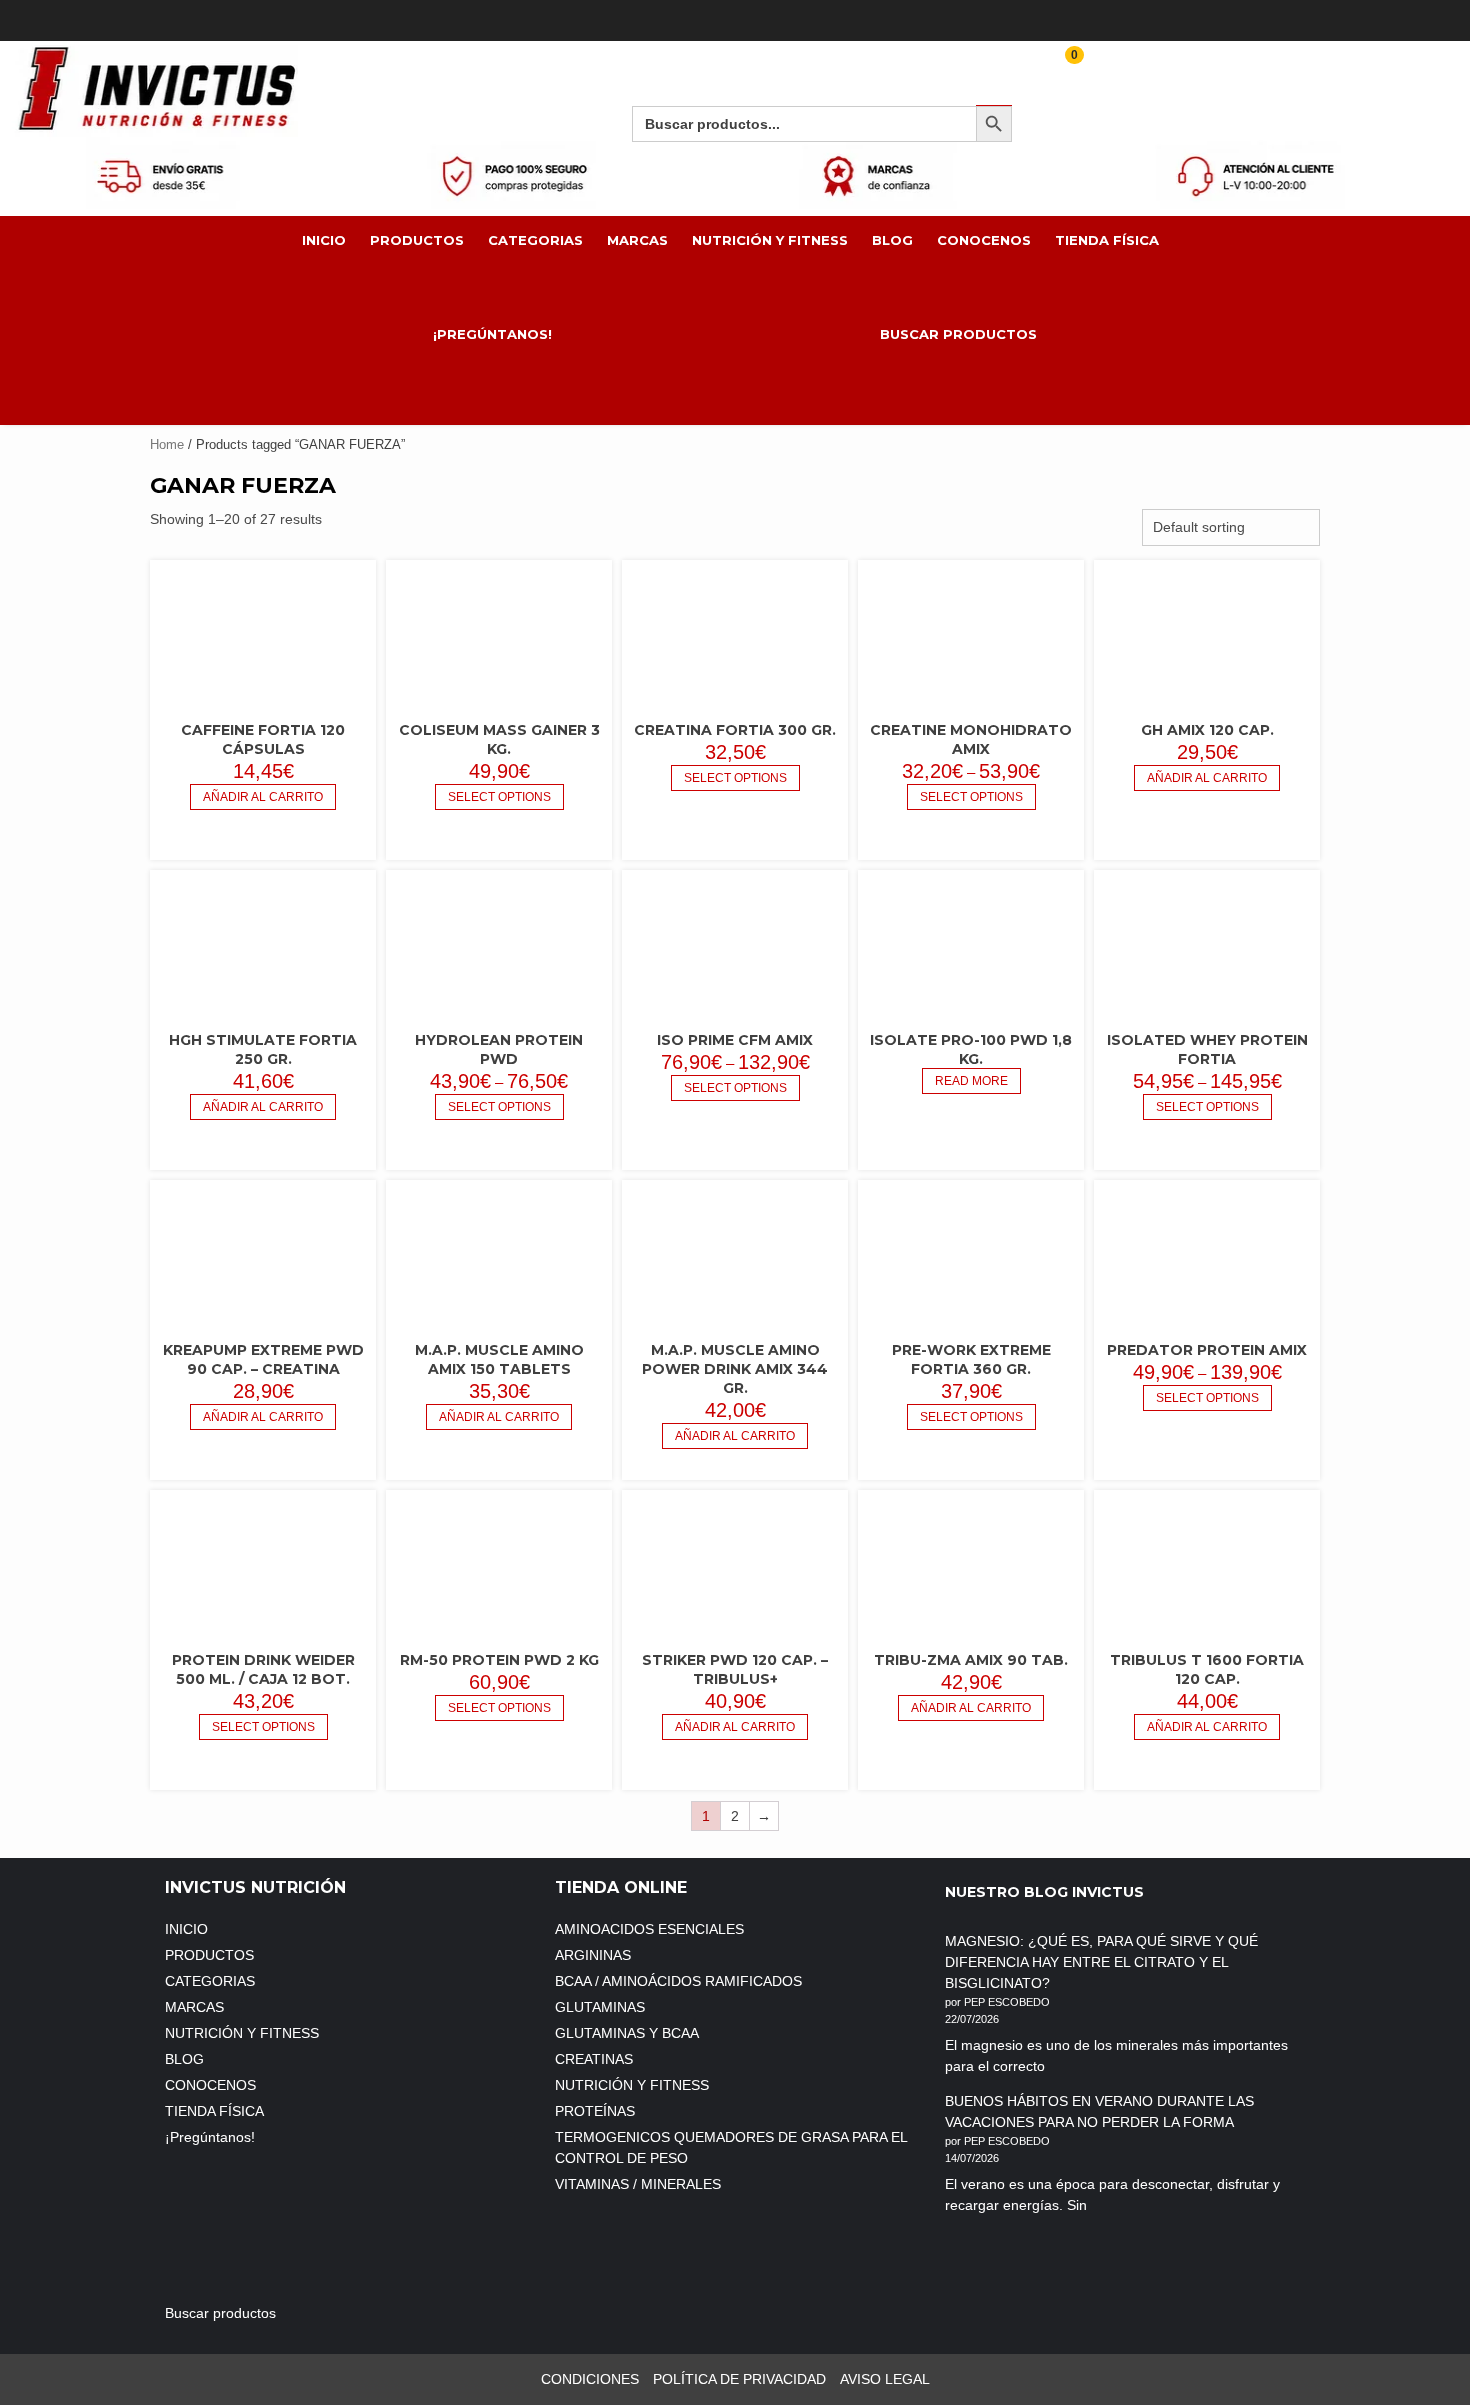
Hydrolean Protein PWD (499, 1049)
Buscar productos (958, 334)
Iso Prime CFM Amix (735, 1040)
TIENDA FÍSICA (1107, 240)
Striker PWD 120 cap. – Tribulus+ (735, 1669)
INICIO (324, 240)
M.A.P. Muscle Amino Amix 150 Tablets (499, 1359)
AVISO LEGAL (885, 2379)
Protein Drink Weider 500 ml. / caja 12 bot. (263, 1669)
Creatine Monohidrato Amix (971, 739)
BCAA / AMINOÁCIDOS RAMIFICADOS (678, 1981)
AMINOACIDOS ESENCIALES (649, 1929)
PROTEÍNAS (595, 2111)
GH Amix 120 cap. (1207, 730)
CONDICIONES (590, 2379)
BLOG (892, 240)
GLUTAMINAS (600, 2007)
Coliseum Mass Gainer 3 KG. (499, 739)
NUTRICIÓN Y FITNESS (770, 240)
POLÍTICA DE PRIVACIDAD (739, 2379)
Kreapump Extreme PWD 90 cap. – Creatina (263, 1359)
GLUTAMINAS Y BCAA (627, 2033)
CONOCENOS (984, 240)
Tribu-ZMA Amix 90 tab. (971, 1660)
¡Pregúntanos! (494, 334)
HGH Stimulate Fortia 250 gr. (263, 1049)
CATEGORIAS (535, 240)
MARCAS (637, 240)
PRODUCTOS (417, 240)
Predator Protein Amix (1207, 1350)
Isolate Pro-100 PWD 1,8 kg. (971, 1049)
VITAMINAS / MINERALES (638, 2184)
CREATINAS (594, 2059)
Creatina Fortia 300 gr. (735, 730)
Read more (971, 1081)
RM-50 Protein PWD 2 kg (499, 1660)
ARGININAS (593, 1955)
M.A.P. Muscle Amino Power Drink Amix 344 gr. (735, 1369)
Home (167, 444)
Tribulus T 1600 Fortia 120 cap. (1207, 1669)
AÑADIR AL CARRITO (263, 797)
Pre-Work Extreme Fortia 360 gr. (971, 1359)
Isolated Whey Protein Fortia (1207, 1049)
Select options (499, 797)
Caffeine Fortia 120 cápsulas (263, 739)
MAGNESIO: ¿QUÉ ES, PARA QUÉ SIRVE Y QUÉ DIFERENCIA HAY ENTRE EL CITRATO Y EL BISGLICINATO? (1101, 1962)
